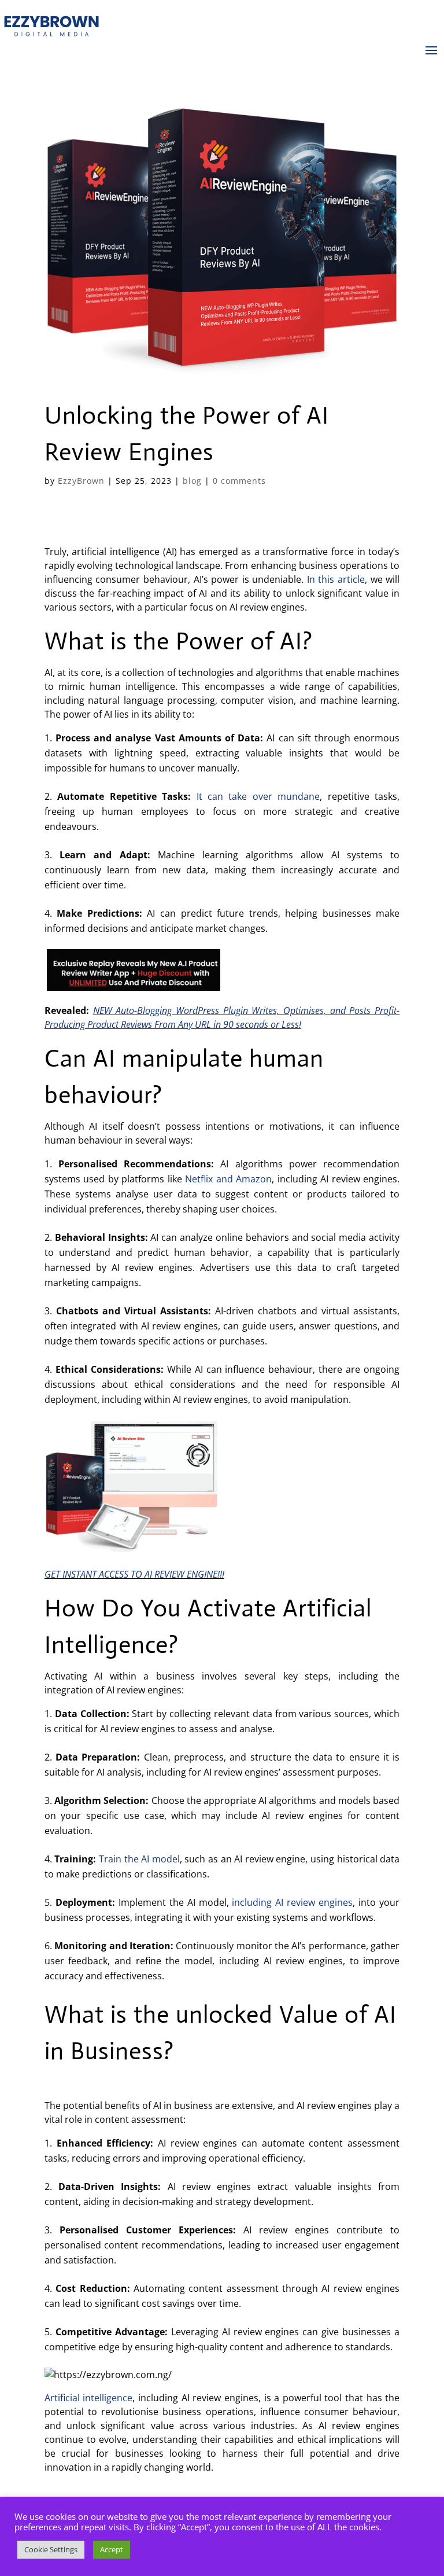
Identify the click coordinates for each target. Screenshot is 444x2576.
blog (192, 481)
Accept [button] (112, 2549)
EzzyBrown (81, 481)
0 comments (239, 481)
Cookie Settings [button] (51, 2549)
